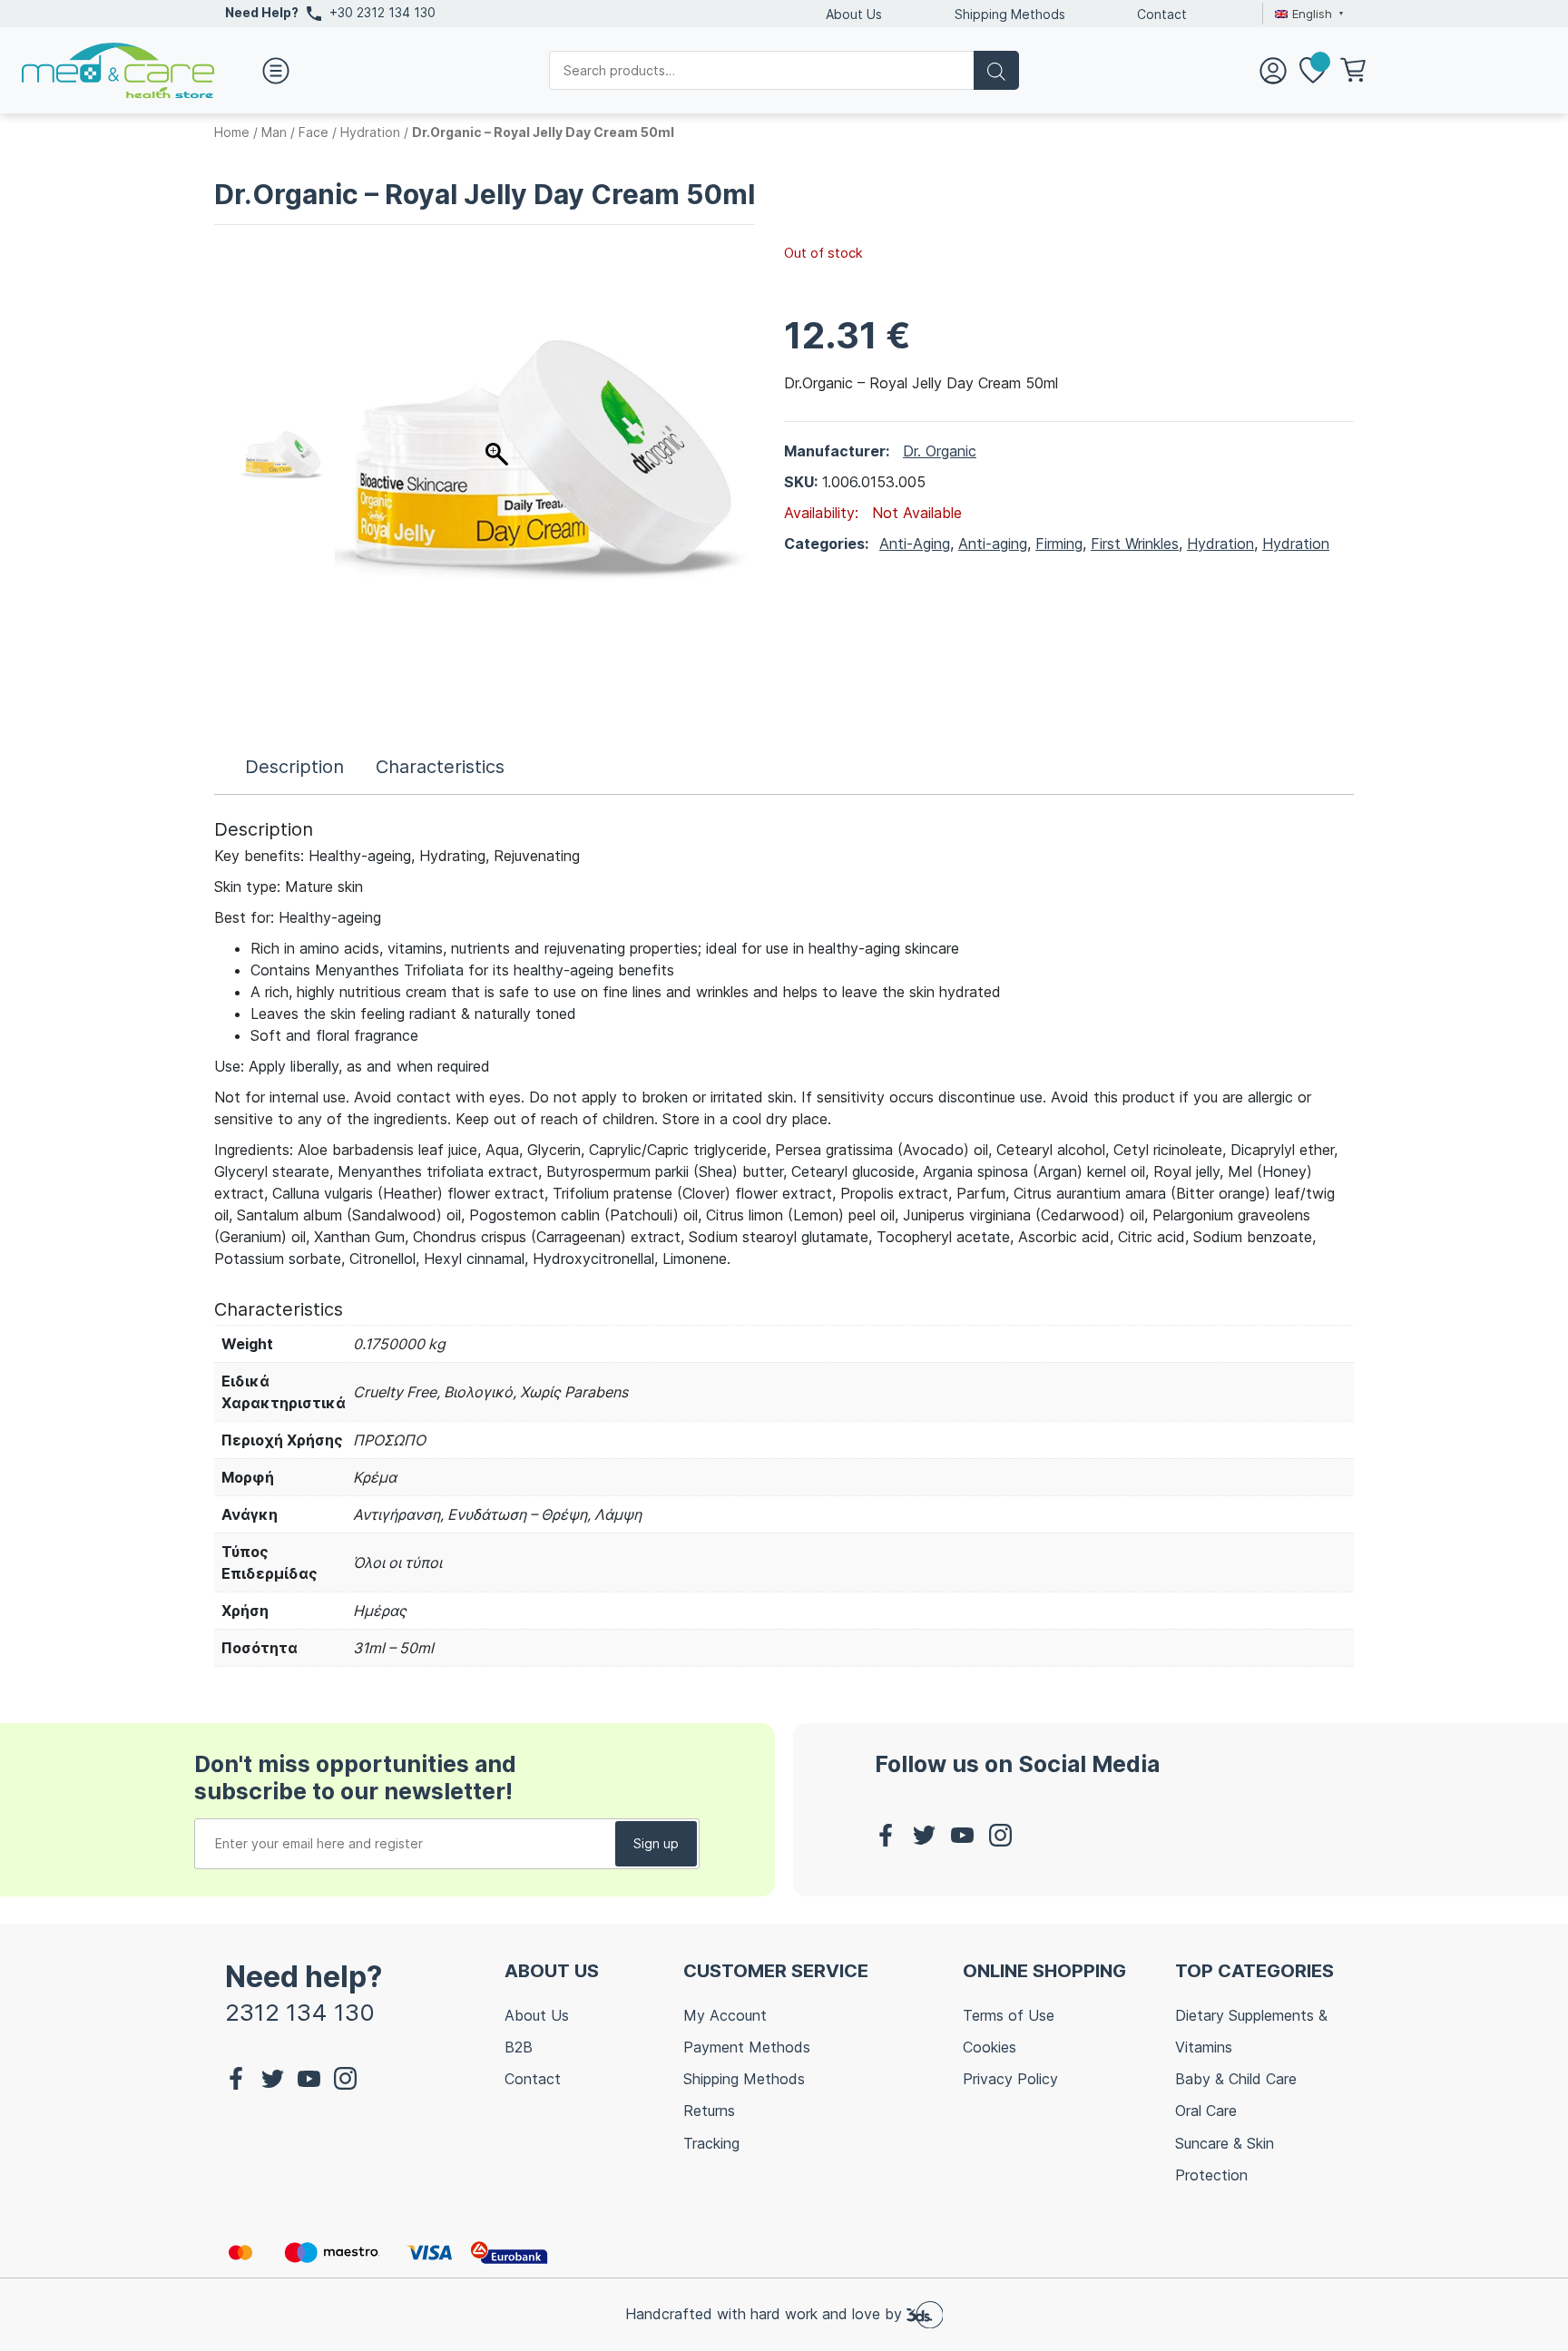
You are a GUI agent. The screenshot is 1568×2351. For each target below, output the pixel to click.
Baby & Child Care (1236, 2079)
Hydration (370, 132)
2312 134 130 (300, 2012)
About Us (854, 14)
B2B (519, 2047)
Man (274, 132)
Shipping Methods (1010, 14)
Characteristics (440, 767)
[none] (1307, 14)
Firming (1059, 544)
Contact (1162, 14)
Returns (709, 2111)
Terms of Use (1009, 2015)
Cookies (990, 2047)
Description (294, 767)
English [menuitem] (1312, 14)
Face (314, 132)
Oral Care (1206, 2111)
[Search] (996, 70)
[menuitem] (1307, 14)
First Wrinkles (1135, 544)
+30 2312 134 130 (382, 12)
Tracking (711, 2143)
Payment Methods (747, 2047)
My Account (725, 2015)
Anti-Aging (915, 544)
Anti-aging (993, 544)
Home (232, 132)
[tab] (294, 767)
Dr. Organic (940, 451)
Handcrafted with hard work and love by (766, 2314)
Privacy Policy (1010, 2079)
